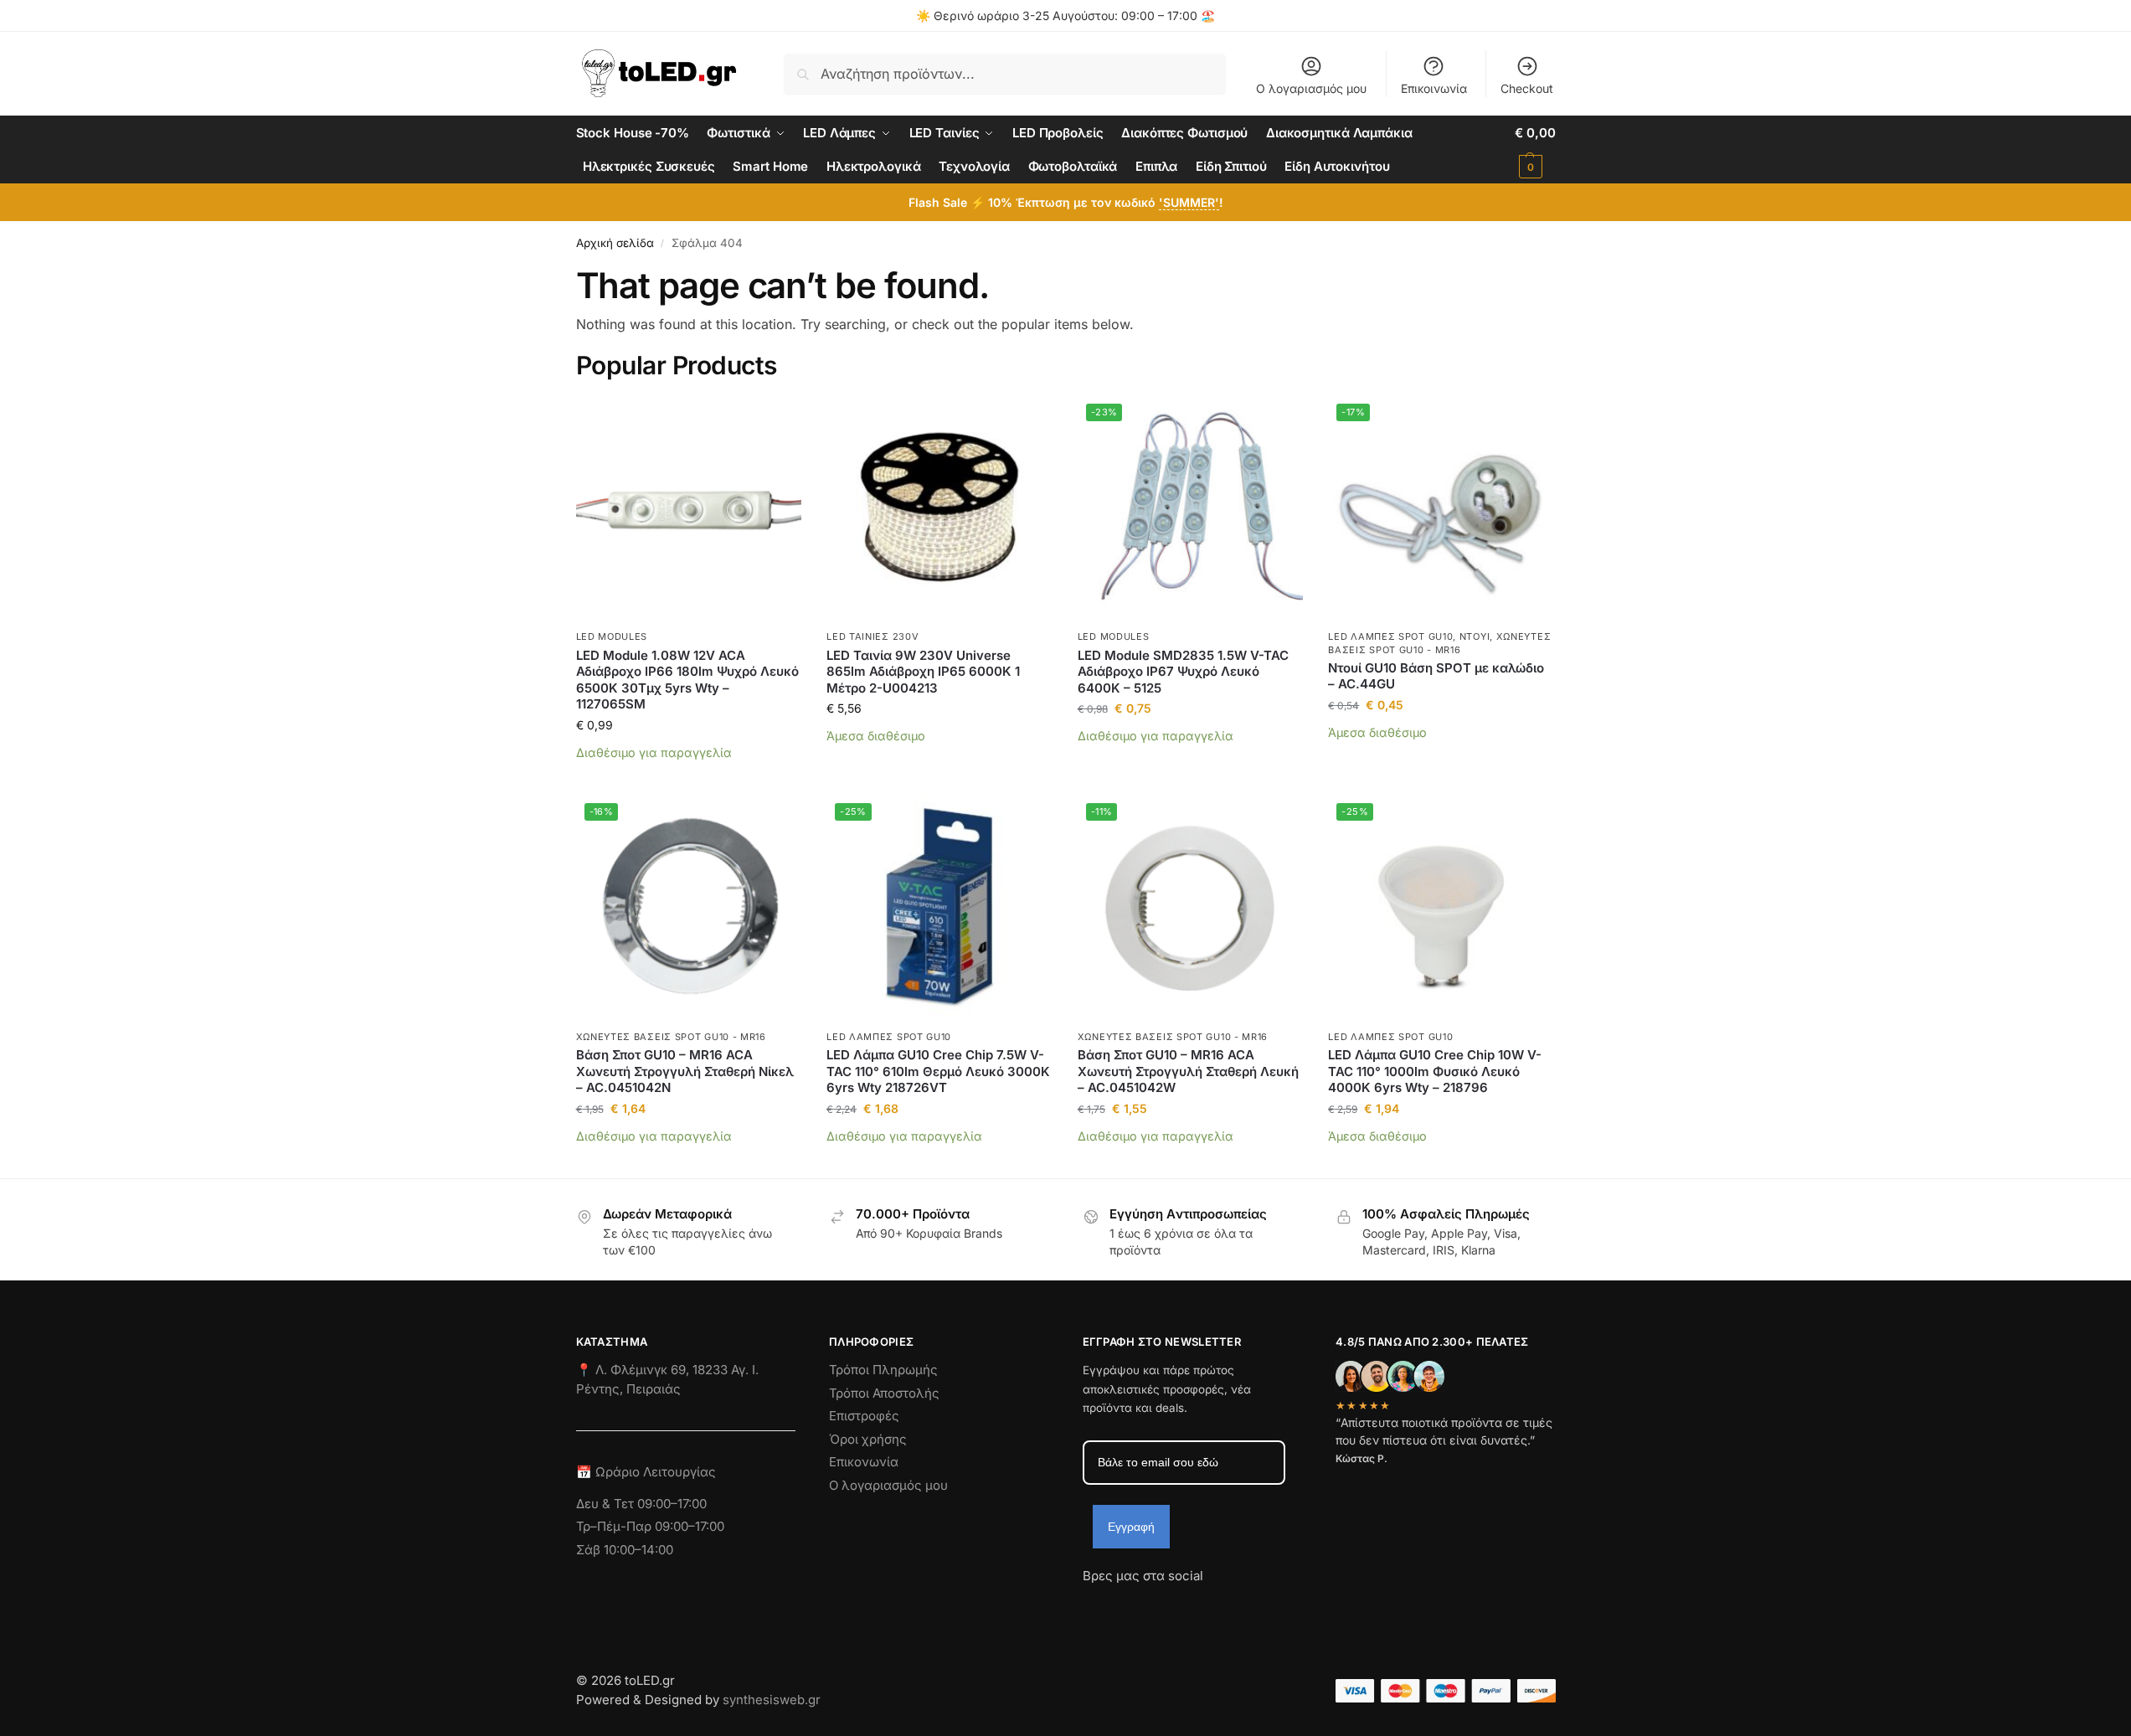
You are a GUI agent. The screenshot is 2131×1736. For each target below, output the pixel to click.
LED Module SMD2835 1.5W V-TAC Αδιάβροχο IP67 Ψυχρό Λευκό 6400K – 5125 (1183, 672)
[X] (1186, 1606)
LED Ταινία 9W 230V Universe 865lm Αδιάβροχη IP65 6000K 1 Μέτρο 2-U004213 (923, 672)
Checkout (1527, 88)
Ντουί (1475, 636)
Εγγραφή (1131, 1527)
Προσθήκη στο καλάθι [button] (689, 778)
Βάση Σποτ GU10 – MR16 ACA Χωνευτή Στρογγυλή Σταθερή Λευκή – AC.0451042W (1188, 1071)
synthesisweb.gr (772, 1700)
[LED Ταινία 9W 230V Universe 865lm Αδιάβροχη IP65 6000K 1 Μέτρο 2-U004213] (939, 508)
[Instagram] (1125, 1606)
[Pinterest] (1246, 1606)
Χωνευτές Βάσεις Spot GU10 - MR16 (671, 1037)
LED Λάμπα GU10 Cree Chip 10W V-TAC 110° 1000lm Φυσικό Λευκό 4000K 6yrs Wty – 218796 (1435, 1071)
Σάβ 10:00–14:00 (625, 1550)
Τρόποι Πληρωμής (883, 1370)
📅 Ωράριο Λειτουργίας (646, 1472)
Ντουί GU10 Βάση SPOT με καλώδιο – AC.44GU (1436, 676)
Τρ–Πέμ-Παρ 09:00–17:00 (650, 1526)
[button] (1535, 150)
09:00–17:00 (672, 1504)
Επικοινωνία (1434, 88)
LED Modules (612, 636)
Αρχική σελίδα (615, 243)
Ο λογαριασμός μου (1311, 88)
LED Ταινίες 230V (872, 636)
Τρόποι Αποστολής (884, 1393)
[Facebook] (1090, 1606)
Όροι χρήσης (868, 1439)
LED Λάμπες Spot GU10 (1390, 636)
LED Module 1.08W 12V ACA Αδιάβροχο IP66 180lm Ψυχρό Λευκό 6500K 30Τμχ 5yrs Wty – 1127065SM (687, 680)
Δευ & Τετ (607, 1504)
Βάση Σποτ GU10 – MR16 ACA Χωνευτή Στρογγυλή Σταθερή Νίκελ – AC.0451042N (685, 1071)
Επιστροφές (864, 1416)
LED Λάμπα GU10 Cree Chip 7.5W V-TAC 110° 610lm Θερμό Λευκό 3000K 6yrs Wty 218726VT (938, 1071)
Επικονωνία (864, 1462)
